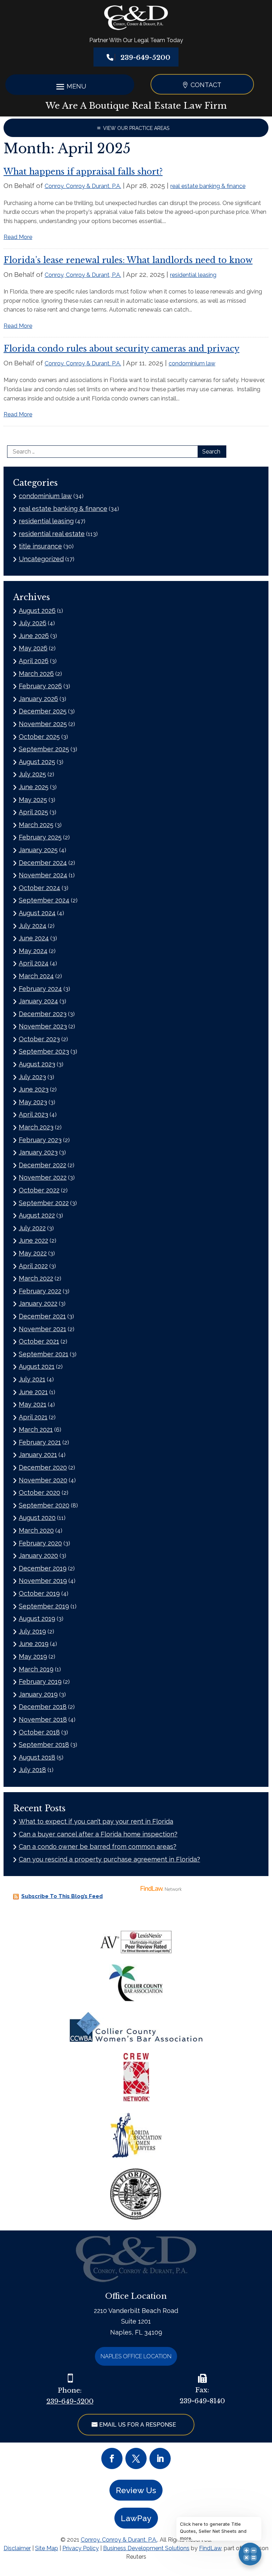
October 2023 (39, 1039)
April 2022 (33, 1266)
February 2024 (40, 989)
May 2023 (33, 1102)
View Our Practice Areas (136, 128)
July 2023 (32, 1077)
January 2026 (38, 699)
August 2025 (37, 762)
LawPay (136, 2518)
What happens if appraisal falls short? (83, 172)
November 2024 (43, 875)
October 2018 (39, 1732)
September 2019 (44, 1606)
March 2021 (36, 1429)
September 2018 (44, 1745)
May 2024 (33, 951)
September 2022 (44, 1203)
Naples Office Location (136, 2356)
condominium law (192, 363)
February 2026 (40, 686)
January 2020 (38, 1555)
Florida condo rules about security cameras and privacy (121, 349)
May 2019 (33, 1656)
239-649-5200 (145, 58)
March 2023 (36, 1127)
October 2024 (39, 888)
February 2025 (40, 837)
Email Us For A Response (138, 2425)
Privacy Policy (81, 2548)
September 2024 (44, 900)
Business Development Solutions (146, 2548)
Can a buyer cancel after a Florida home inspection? (98, 1834)
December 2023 (43, 1014)
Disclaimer (17, 2548)
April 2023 (33, 1114)
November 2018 (43, 1719)
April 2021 (33, 1417)
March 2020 (36, 1530)
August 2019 (37, 1618)
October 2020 (39, 1492)
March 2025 (36, 825)
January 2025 (38, 850)
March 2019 (36, 1669)
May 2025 (33, 800)
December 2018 (43, 1707)
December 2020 (43, 1467)
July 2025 (32, 774)
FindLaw (210, 2548)
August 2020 (37, 1518)
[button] (70, 86)
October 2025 (39, 737)
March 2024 (36, 976)
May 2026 (33, 648)
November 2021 (42, 1329)
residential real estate (52, 534)
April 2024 (34, 963)
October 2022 (39, 1190)
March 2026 (36, 674)
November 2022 (43, 1177)
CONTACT (206, 85)
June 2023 (34, 1089)
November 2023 (43, 1026)
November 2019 (43, 1581)
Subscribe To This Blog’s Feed (62, 1896)
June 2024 (34, 938)
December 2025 (43, 711)
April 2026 (34, 661)
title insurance (40, 546)
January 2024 (38, 1001)
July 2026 (33, 623)
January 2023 (38, 1152)
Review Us (136, 2490)
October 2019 (39, 1593)
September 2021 (44, 1354)
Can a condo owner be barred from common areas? (98, 1846)
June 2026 (34, 636)
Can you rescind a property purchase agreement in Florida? (109, 1859)
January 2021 (38, 1455)
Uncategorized (41, 559)
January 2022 (38, 1303)
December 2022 (42, 1165)
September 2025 (44, 749)
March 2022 (36, 1278)
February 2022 (40, 1291)
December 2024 (43, 863)
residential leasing (193, 275)
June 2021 (33, 1392)
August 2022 (37, 1215)
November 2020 (43, 1480)
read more (18, 237)
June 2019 (34, 1644)
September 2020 (44, 1505)
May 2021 (33, 1404)
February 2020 (40, 1543)
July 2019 (32, 1631)
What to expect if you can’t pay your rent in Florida (96, 1821)
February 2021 (40, 1442)
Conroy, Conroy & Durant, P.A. (83, 186)
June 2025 (34, 787)
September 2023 (44, 1051)
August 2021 (37, 1366)
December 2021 (42, 1316)
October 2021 (39, 1341)
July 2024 (33, 926)
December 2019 (43, 1568)
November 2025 (43, 724)
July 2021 (32, 1379)
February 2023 (40, 1140)
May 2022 (33, 1253)
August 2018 (37, 1757)
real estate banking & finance (208, 186)
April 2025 (33, 812)
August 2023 (37, 1064)
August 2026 (37, 611)
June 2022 (33, 1240)
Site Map (47, 2548)
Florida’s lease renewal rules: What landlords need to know (128, 260)
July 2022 (32, 1228)
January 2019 (38, 1694)
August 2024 (37, 913)
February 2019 (40, 1682)
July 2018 (32, 1770)
